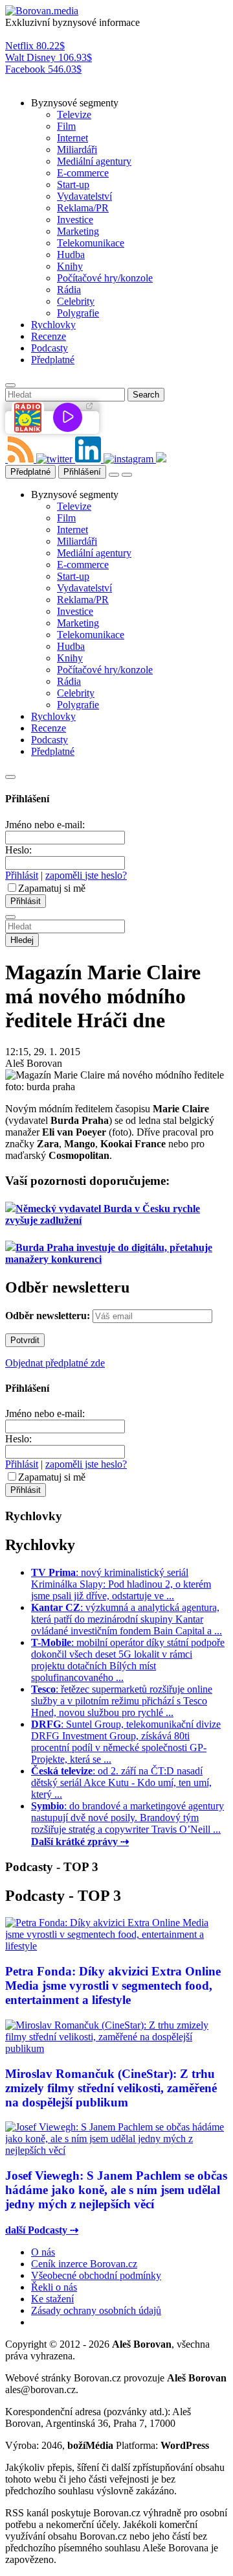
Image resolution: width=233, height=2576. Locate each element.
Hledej (22, 940)
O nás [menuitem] (43, 2252)
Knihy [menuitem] (70, 266)
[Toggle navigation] (127, 475)
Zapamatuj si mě (52, 888)
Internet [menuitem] (72, 138)
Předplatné (30, 472)
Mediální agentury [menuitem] (94, 161)
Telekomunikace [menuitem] (91, 243)
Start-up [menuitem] (73, 185)
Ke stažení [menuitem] (52, 2299)
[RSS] (22, 459)
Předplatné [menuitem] (53, 360)
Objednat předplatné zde (55, 1363)
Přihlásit (22, 875)
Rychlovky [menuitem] (53, 325)
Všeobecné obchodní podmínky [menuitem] (96, 2275)
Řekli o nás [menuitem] (54, 2287)
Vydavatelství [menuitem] (84, 196)
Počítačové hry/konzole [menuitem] (105, 278)
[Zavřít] (10, 777)
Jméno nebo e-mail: (45, 825)
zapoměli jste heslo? (86, 875)
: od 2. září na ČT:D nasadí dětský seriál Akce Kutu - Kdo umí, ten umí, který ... (121, 1783)
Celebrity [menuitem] (76, 301)
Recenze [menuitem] (49, 336)
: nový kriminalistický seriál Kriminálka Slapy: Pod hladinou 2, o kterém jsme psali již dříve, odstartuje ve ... (121, 1584)
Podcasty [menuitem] (50, 348)
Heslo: (18, 850)
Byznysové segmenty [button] (75, 103)
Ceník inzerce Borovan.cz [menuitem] (84, 2264)
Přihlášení (82, 472)
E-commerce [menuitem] (83, 173)
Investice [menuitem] (75, 220)
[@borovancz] (56, 459)
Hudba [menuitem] (71, 255)
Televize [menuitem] (74, 114)
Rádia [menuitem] (69, 290)
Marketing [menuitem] (78, 231)
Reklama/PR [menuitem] (83, 208)
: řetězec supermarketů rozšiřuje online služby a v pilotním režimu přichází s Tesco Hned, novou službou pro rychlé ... (122, 1701)
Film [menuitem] (66, 126)
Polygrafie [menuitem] (78, 313)
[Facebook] (6, 459)
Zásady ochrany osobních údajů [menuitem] (96, 2310)
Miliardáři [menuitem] (77, 149)
